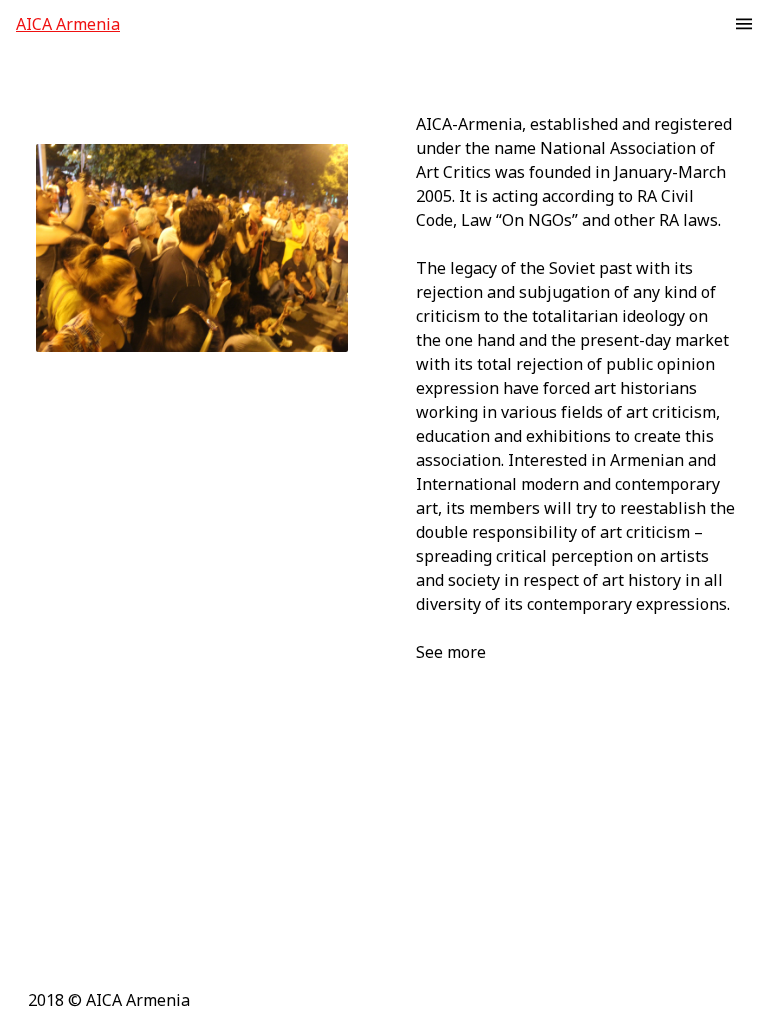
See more (451, 652)
